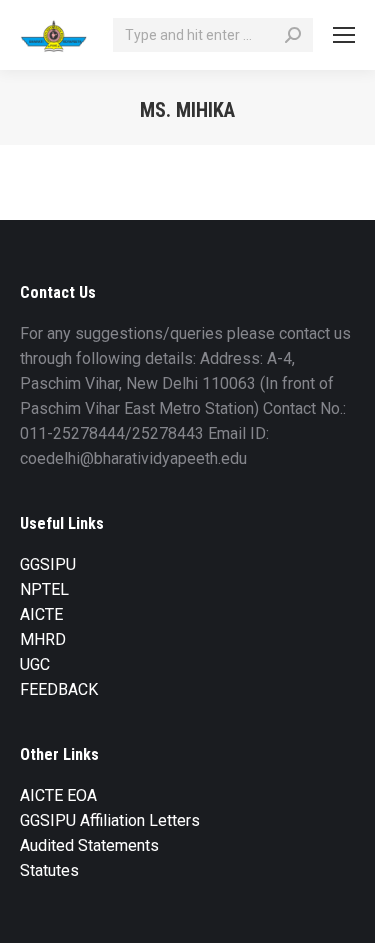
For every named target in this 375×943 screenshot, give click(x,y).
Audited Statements (89, 845)
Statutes (49, 870)
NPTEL (44, 589)
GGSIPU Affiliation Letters (110, 820)
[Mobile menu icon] (344, 35)
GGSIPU (48, 564)
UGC (35, 664)
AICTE (41, 614)
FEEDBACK (59, 689)
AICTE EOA (58, 795)
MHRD (43, 639)
